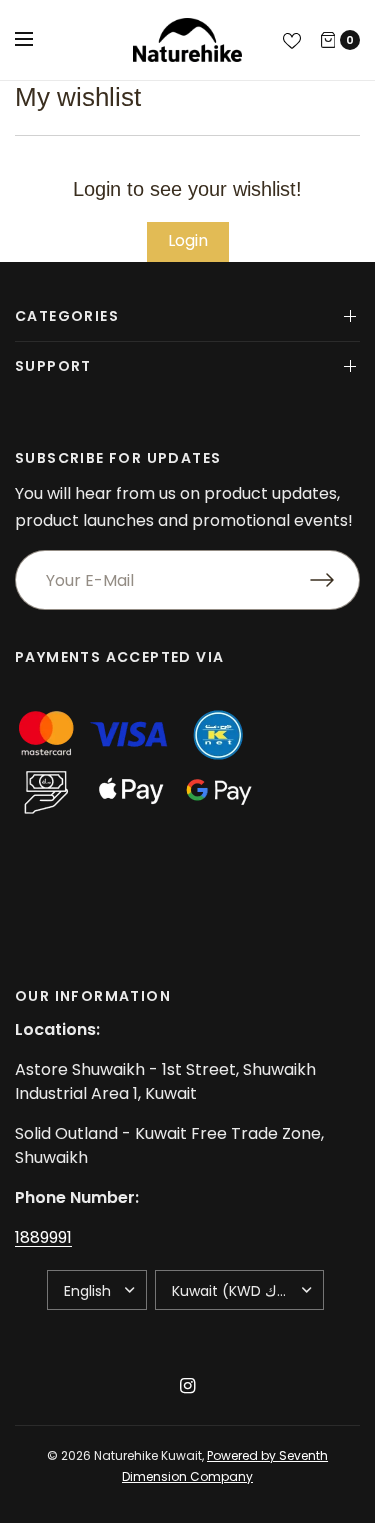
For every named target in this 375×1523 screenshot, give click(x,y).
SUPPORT (53, 366)
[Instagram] (188, 1386)
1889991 (43, 1237)
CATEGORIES (67, 316)
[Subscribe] (335, 580)
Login (188, 240)
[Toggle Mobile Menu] (37, 40)
